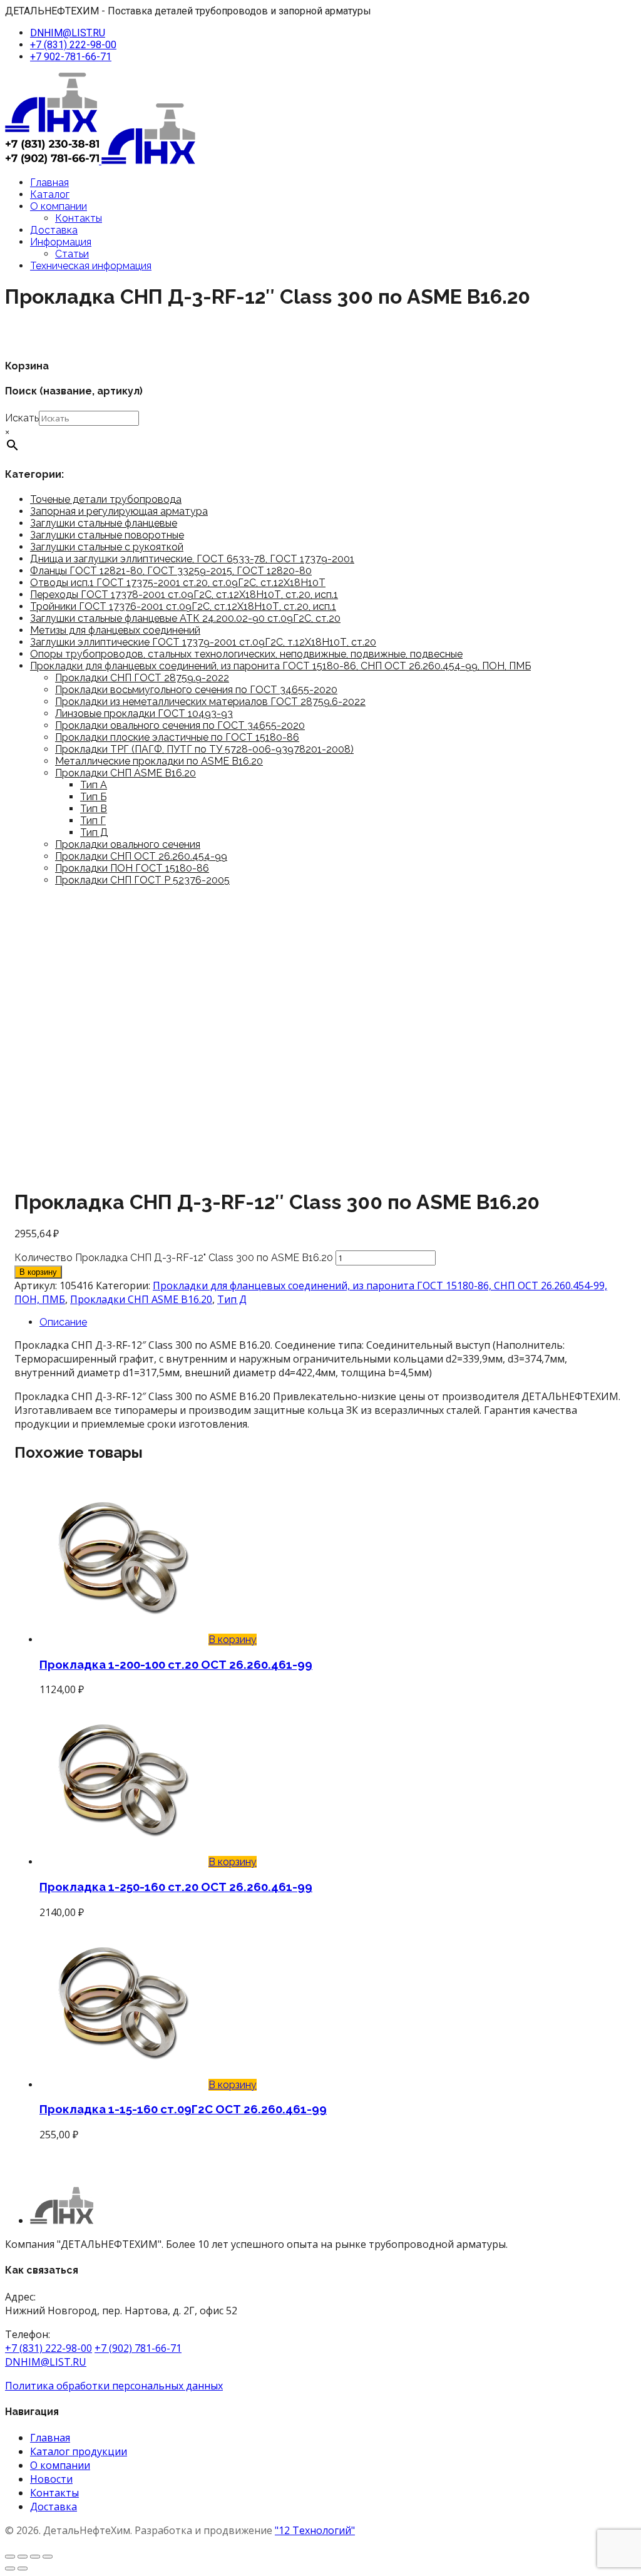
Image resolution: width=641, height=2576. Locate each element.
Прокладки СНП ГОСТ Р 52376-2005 (142, 880)
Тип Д (94, 832)
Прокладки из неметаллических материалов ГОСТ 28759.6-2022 (210, 702)
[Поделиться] (35, 2557)
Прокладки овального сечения (128, 844)
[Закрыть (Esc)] (48, 2557)
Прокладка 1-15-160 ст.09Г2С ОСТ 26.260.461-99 (183, 2109)
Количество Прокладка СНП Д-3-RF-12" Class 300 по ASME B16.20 (174, 1258)
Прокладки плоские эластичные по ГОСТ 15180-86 (177, 737)
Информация (61, 242)
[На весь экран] (23, 2557)
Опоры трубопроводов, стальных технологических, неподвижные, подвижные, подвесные (246, 654)
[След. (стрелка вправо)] (23, 2568)
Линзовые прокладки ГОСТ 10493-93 (144, 714)
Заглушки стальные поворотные (107, 535)
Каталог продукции (79, 2451)
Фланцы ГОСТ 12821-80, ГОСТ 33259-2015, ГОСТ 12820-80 (171, 571)
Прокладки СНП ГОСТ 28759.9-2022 (142, 678)
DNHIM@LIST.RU (68, 33)
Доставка (54, 230)
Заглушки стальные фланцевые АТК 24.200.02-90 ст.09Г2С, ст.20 (185, 618)
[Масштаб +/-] (10, 2557)
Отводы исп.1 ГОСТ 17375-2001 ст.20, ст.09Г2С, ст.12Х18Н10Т (178, 583)
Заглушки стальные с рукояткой (107, 547)
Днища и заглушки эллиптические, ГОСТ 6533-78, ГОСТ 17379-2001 (192, 559)
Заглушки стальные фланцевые (104, 523)
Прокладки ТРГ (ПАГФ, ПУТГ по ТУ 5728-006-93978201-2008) (204, 749)
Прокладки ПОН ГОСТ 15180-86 (132, 868)
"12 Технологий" (315, 2530)
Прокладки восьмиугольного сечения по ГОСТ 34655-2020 (196, 690)
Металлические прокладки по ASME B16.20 (159, 761)
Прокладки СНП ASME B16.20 (126, 773)
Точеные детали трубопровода (106, 499)
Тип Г (93, 821)
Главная (49, 183)
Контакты (79, 218)
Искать (22, 418)
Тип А (94, 785)
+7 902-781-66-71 (71, 57)
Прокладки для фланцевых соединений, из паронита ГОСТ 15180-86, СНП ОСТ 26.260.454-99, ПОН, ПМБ (280, 666)
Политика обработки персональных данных (114, 2386)
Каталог (50, 194)
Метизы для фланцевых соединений (115, 630)
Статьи (72, 254)
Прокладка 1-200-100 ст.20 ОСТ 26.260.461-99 (176, 1664)
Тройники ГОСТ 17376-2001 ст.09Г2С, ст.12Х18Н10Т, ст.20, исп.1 (183, 606)
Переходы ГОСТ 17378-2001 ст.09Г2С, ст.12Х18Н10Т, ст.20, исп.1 (184, 595)
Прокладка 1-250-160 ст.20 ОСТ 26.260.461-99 (176, 1887)
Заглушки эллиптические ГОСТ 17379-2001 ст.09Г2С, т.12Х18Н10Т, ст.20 (203, 642)
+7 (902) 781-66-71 (138, 2348)
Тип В (94, 809)
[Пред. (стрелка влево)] (10, 2568)
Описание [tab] (63, 1322)
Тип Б (93, 797)
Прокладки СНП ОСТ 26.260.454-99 (141, 856)
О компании (59, 206)
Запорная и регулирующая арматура (119, 511)
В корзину (38, 1272)
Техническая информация (91, 266)
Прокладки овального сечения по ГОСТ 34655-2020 (180, 725)
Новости (51, 2479)
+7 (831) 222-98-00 (73, 45)
